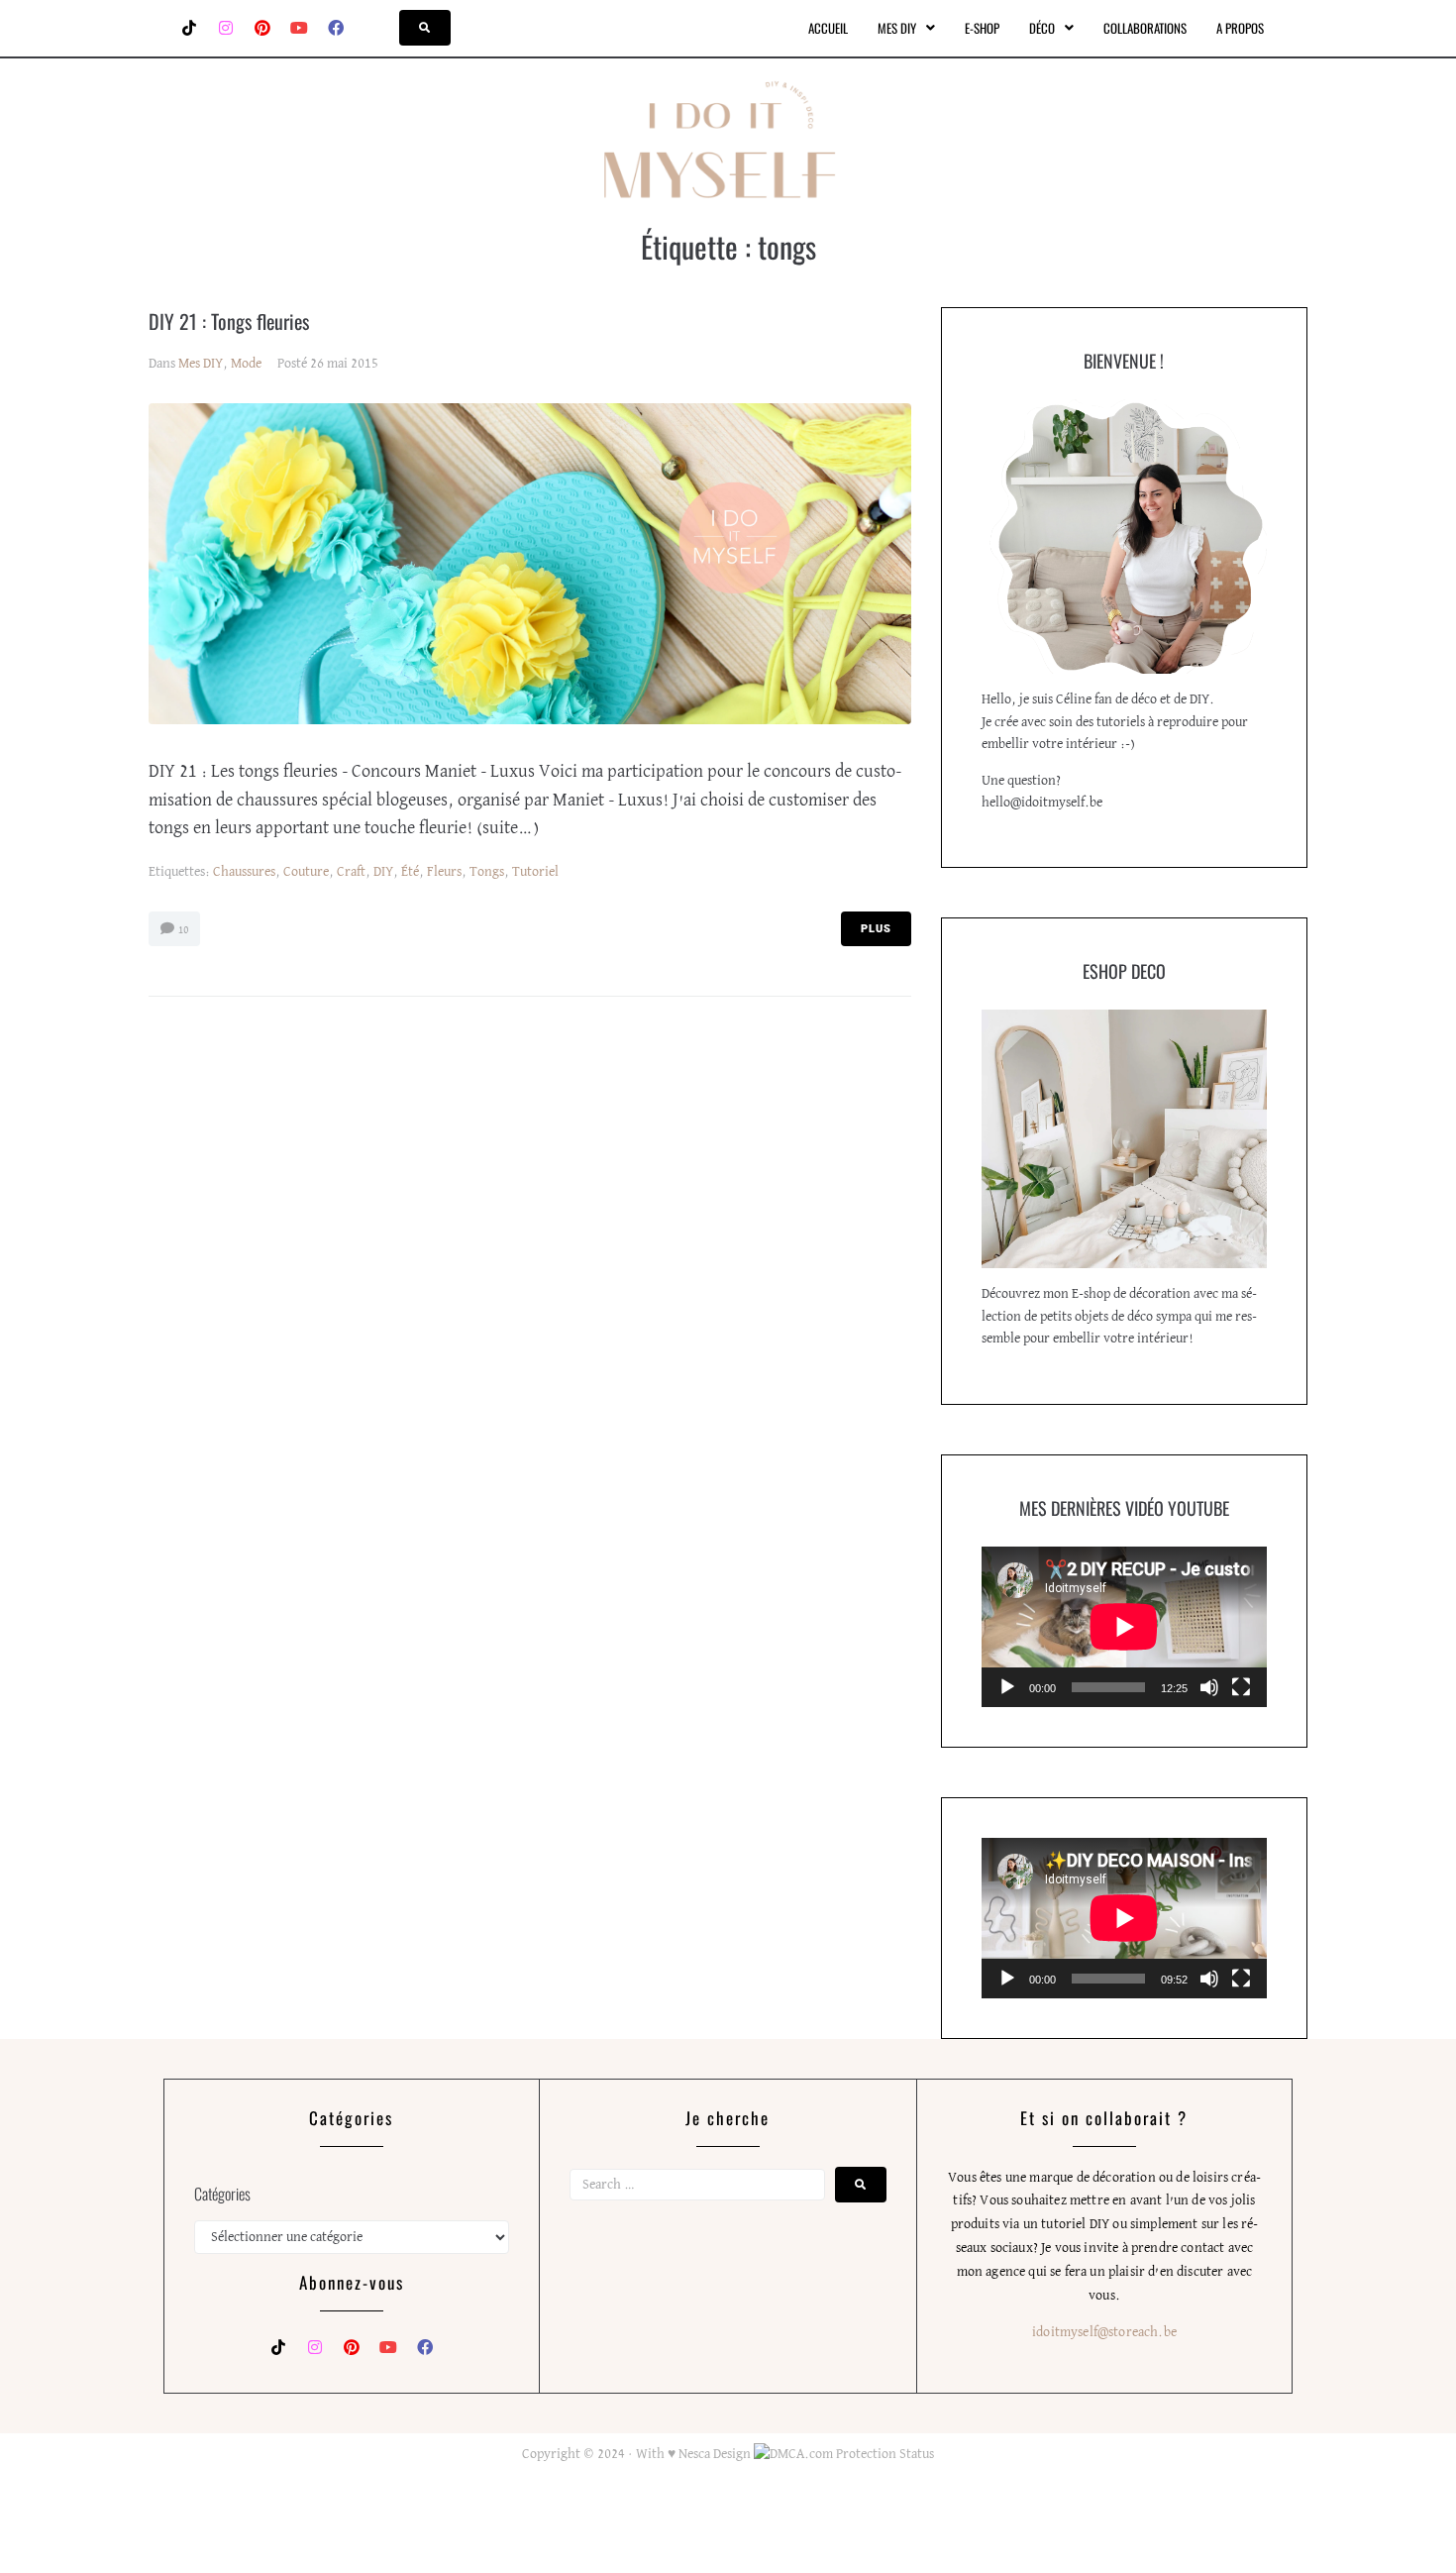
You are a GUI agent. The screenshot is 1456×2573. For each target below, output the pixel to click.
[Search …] (425, 28)
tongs (487, 872)
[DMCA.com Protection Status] (842, 2454)
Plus (876, 929)
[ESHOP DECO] (1124, 1139)
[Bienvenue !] (1124, 536)
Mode (246, 364)
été (410, 872)
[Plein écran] (1241, 1687)
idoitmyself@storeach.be (1104, 2332)
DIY (383, 872)
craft (351, 872)
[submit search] (861, 2185)
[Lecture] (1007, 1687)
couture (306, 872)
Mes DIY (201, 364)
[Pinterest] (262, 28)
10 (182, 930)
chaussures (244, 872)
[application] (1124, 1627)
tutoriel (535, 872)
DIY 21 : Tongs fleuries (229, 321)
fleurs (444, 872)
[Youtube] (299, 28)
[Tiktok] (189, 28)
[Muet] (1209, 1687)
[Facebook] (336, 28)
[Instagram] (226, 28)
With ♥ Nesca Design (693, 2454)
